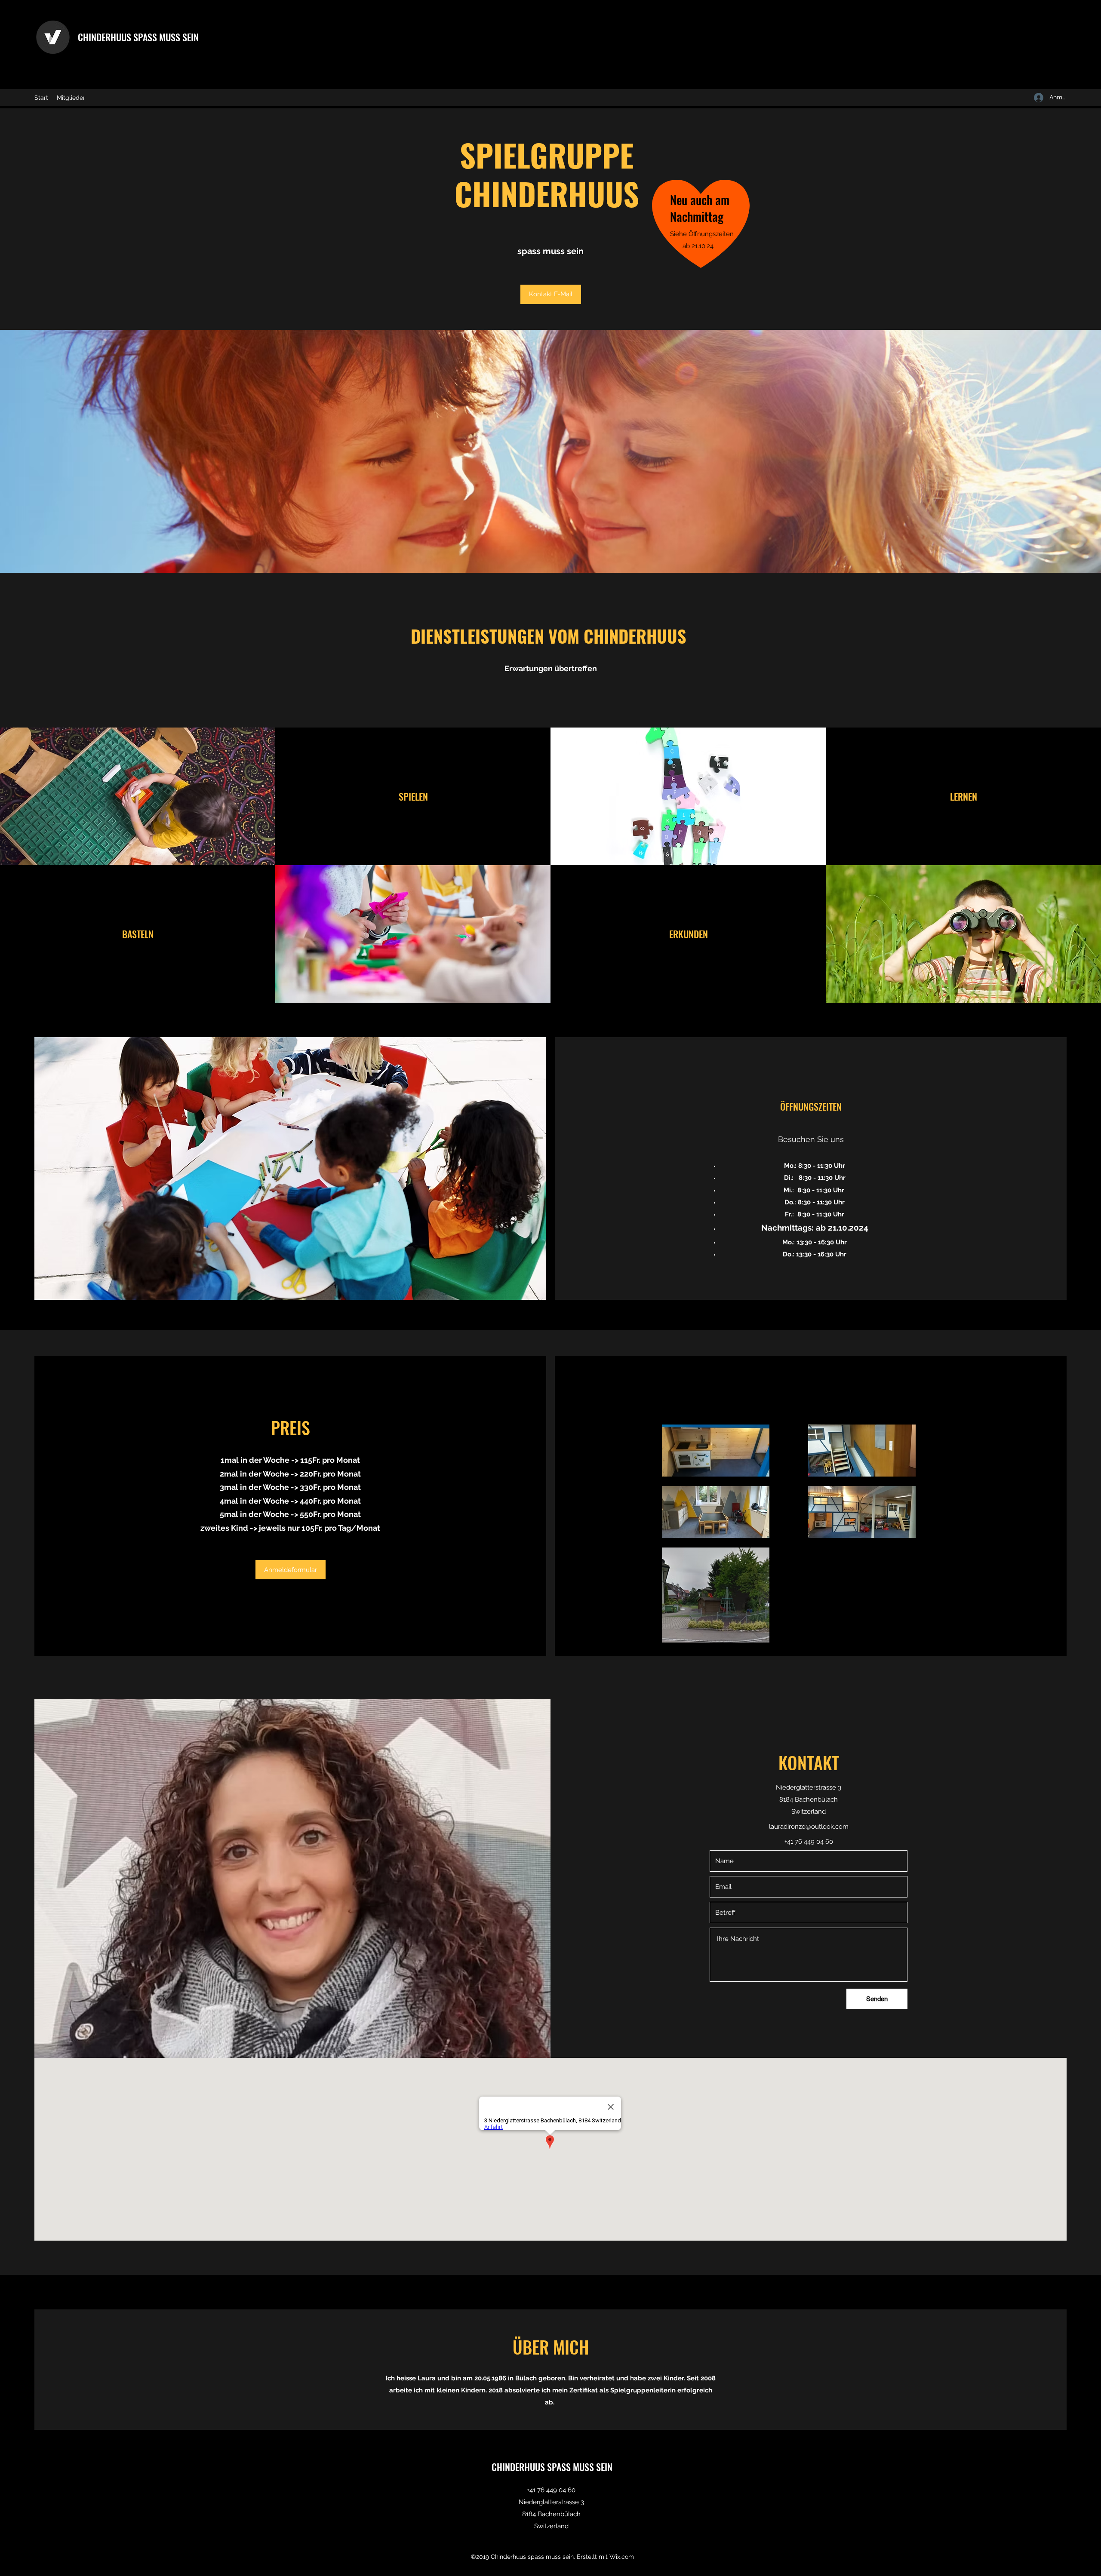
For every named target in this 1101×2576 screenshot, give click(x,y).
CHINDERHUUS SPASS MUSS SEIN (138, 37)
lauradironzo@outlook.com (809, 1827)
